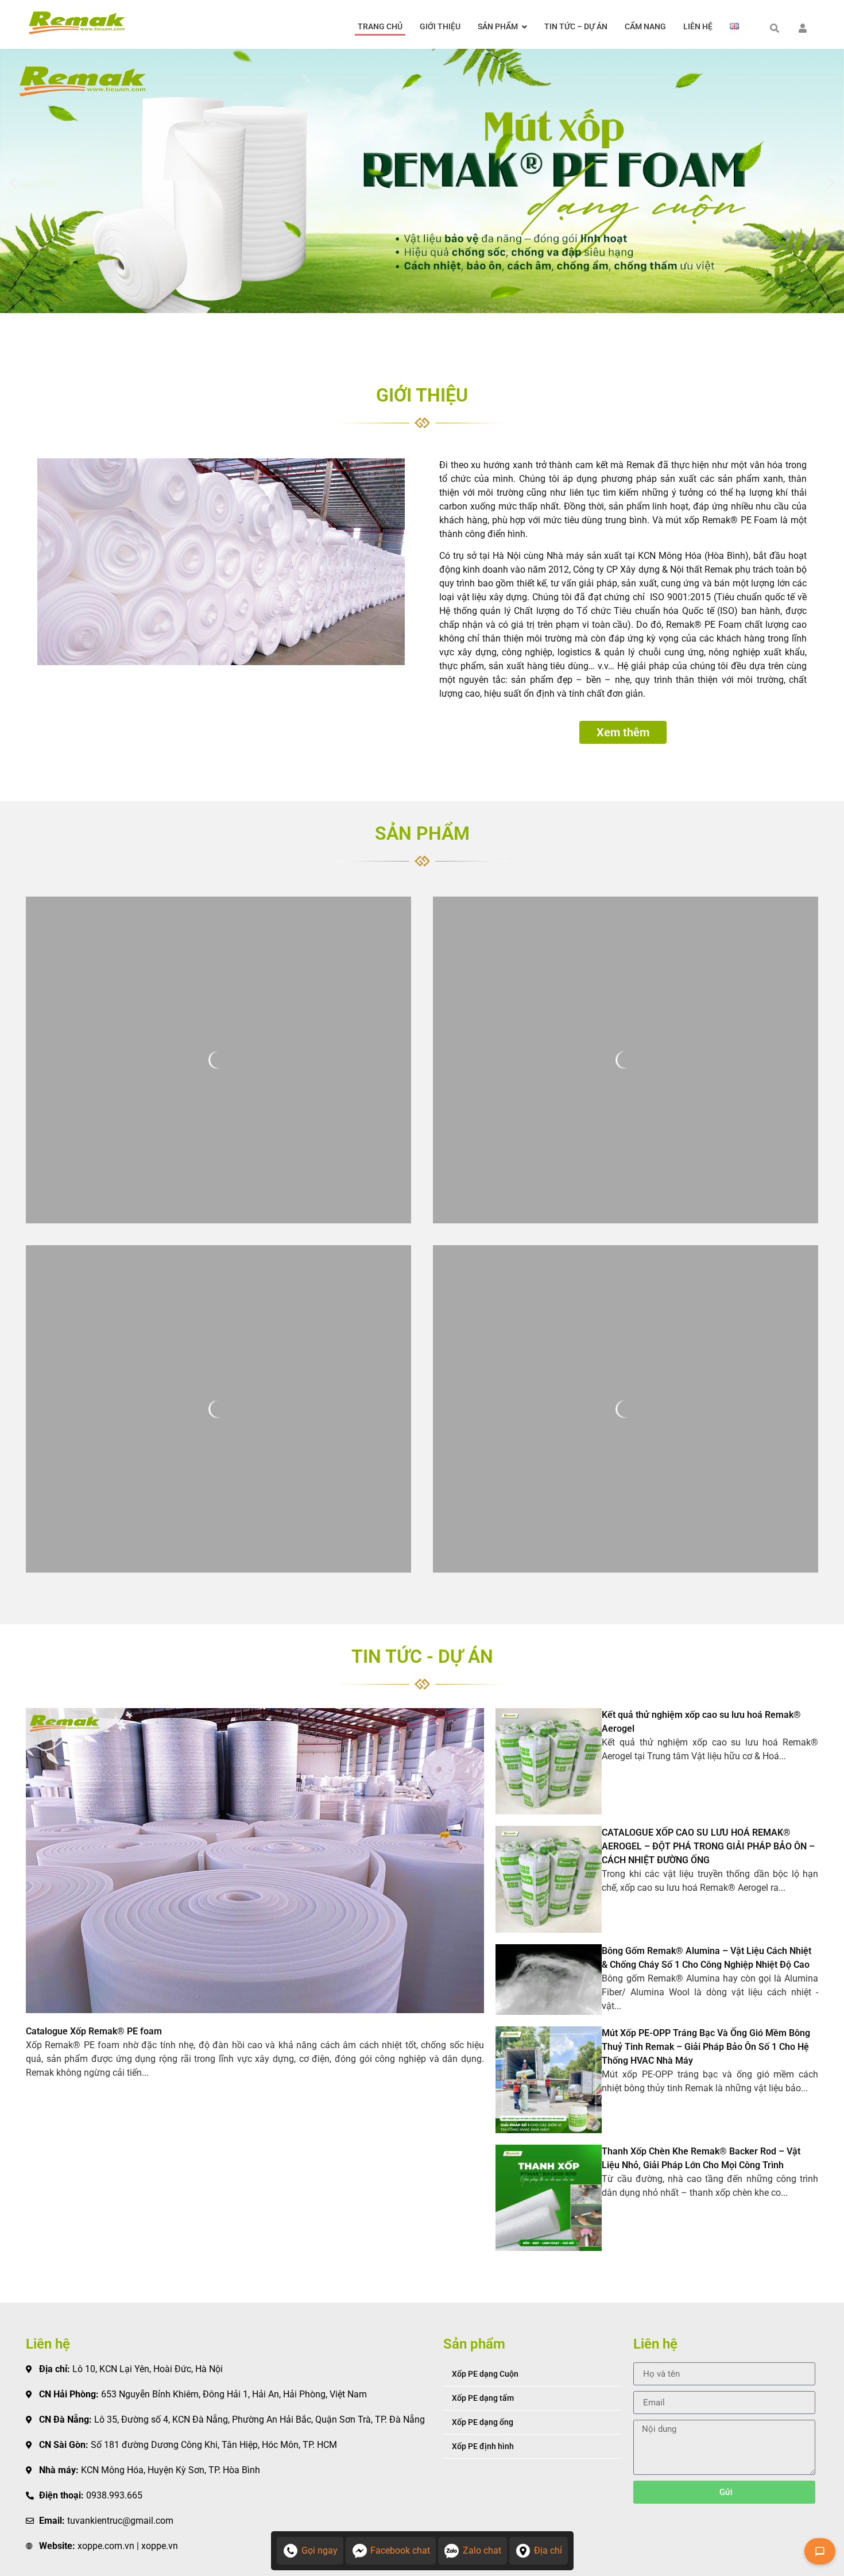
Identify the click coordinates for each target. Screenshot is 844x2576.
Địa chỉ (548, 2550)
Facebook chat (400, 2550)
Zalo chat (482, 2550)
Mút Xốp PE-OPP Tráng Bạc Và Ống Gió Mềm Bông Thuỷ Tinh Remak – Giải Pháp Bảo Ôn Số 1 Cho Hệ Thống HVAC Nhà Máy (706, 2047)
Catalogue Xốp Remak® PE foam (94, 2031)
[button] (13, 183)
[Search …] (775, 29)
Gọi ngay (320, 2550)
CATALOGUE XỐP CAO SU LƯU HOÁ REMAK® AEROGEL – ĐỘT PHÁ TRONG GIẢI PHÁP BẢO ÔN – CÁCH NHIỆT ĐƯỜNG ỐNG (708, 1846)
